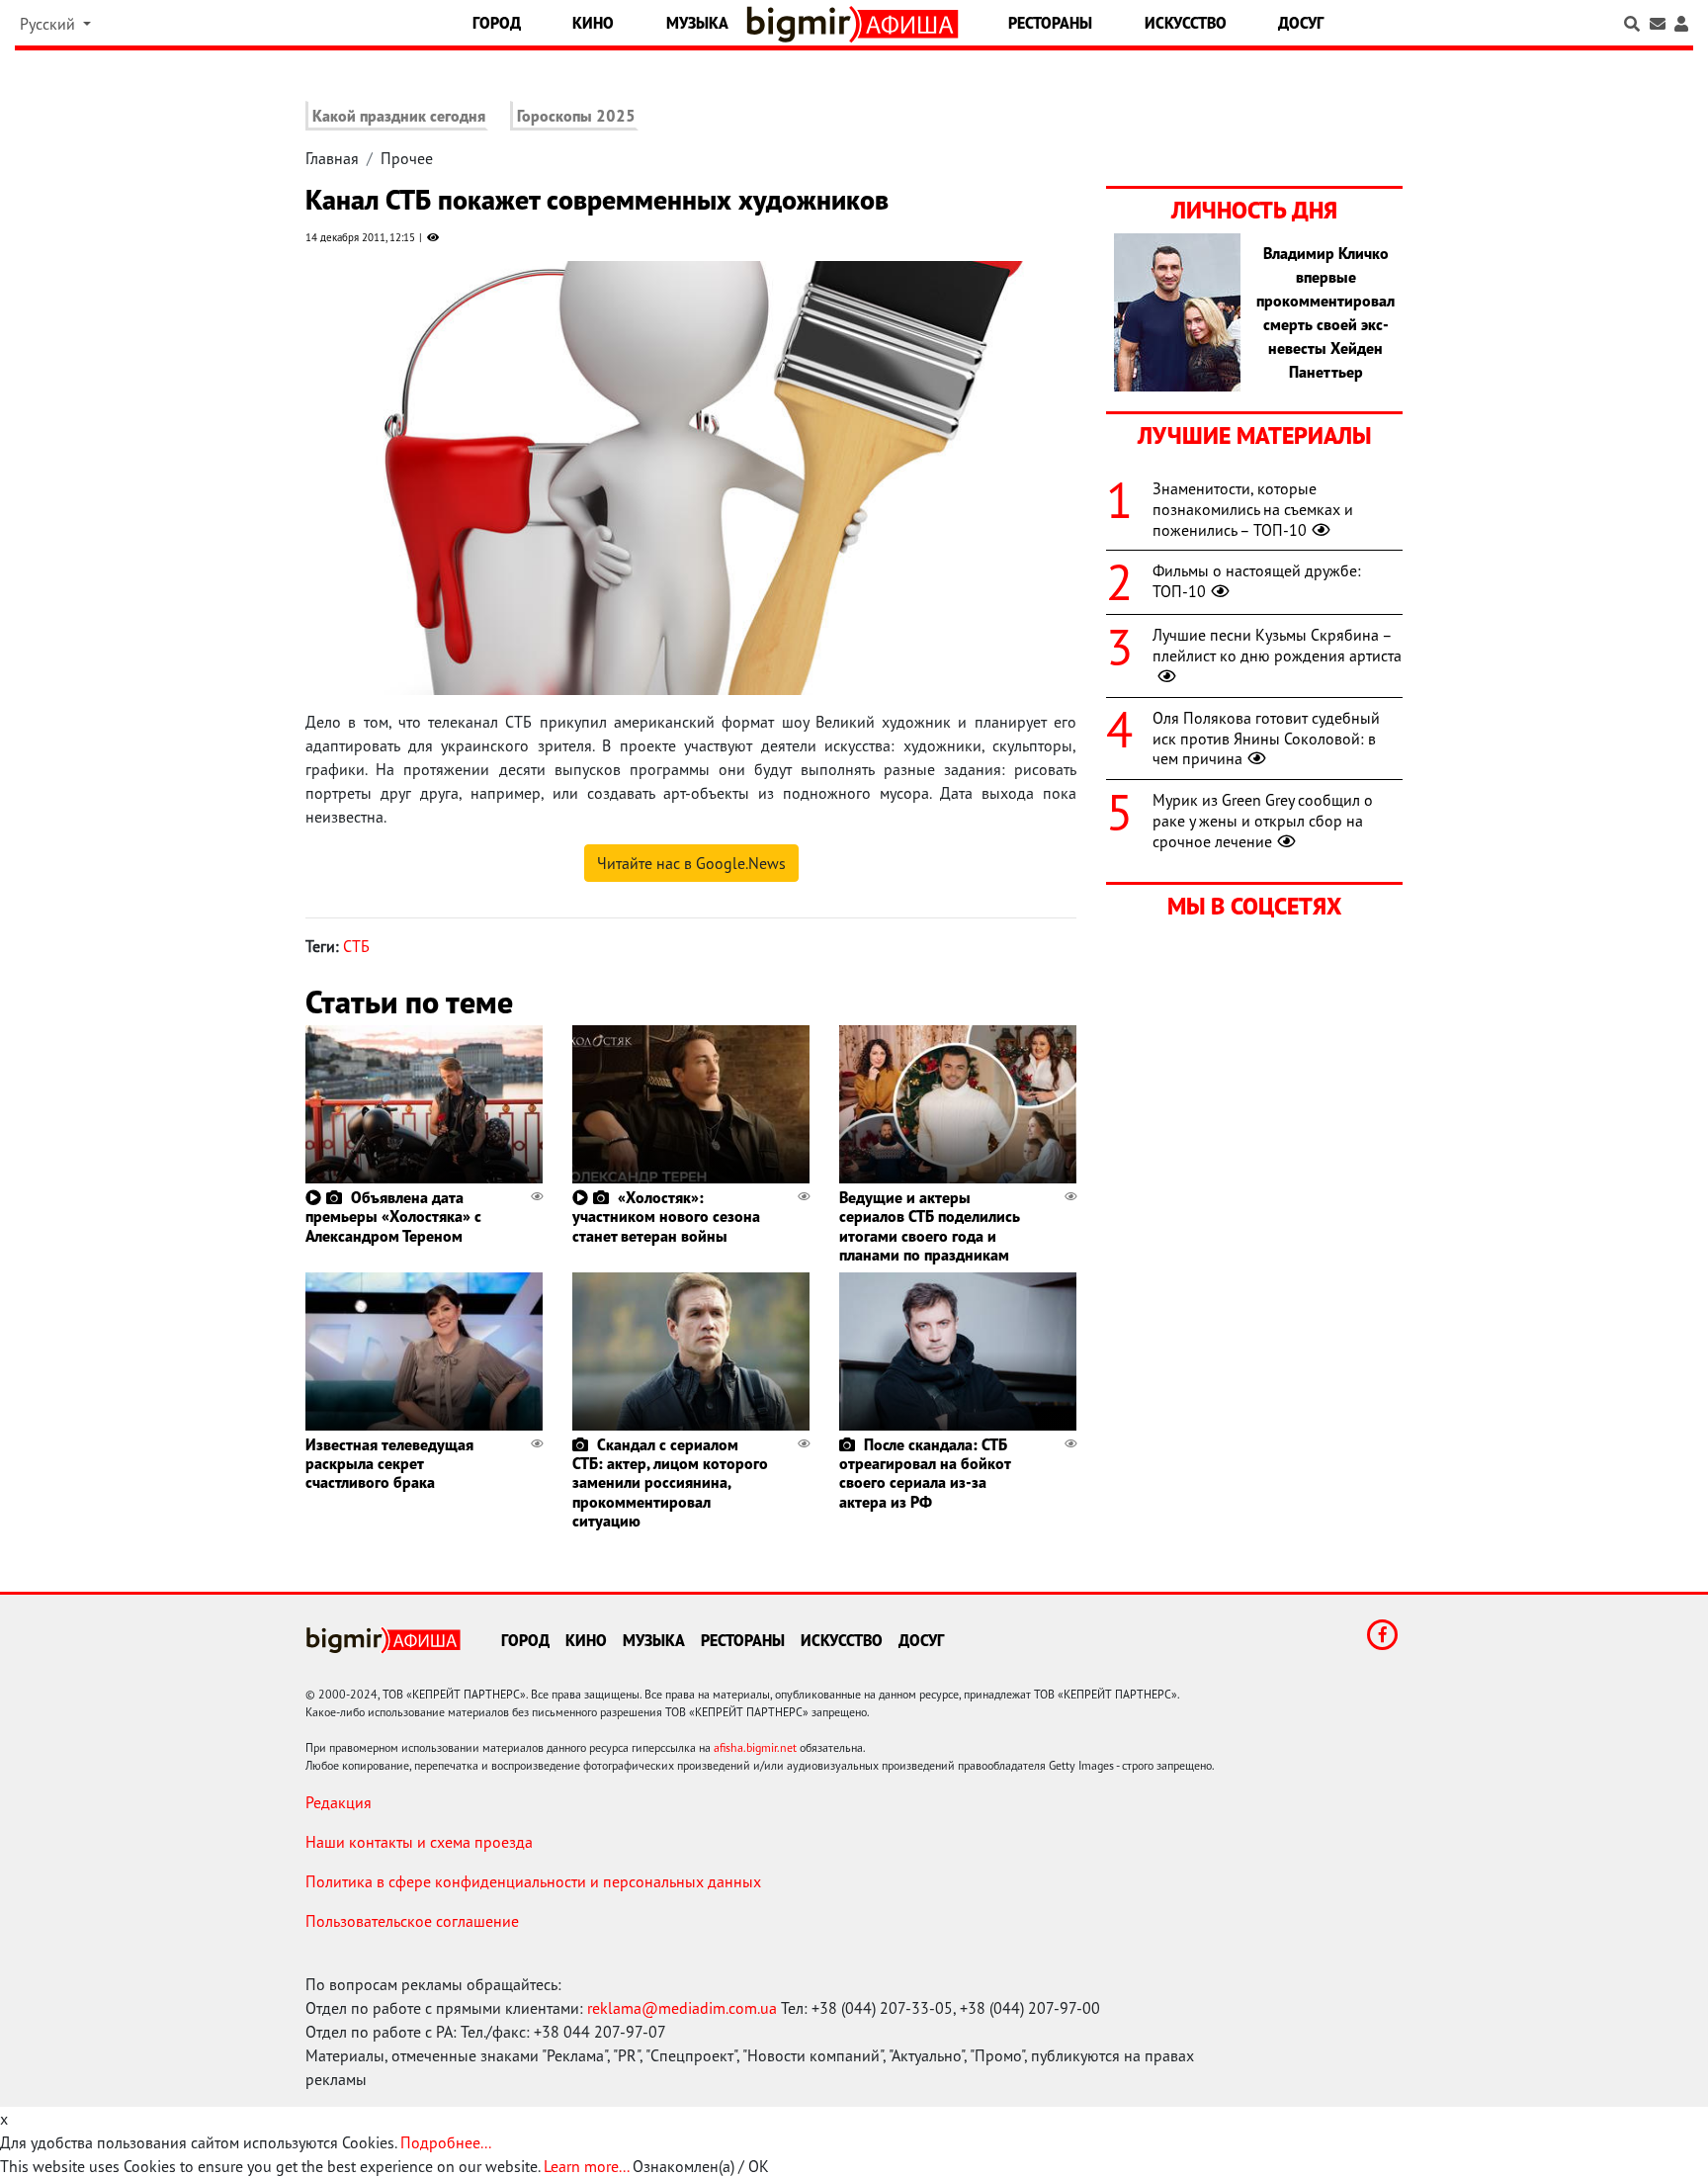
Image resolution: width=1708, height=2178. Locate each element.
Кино (593, 23)
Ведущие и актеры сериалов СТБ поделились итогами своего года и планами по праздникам (930, 1226)
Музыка (697, 23)
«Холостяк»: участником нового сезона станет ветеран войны (666, 1216)
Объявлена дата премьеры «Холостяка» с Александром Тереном (393, 1216)
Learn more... (586, 2166)
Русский (49, 24)
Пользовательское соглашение (412, 1921)
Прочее (407, 158)
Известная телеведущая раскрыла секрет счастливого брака (389, 1463)
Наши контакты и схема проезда (419, 1842)
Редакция (339, 1802)
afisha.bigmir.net (755, 1747)
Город (497, 23)
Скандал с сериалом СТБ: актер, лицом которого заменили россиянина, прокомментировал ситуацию (670, 1482)
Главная (332, 158)
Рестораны (1050, 23)
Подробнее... (446, 2142)
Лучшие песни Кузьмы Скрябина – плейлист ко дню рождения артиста (1277, 645)
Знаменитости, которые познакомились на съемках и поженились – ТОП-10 (1253, 509)
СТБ (356, 946)
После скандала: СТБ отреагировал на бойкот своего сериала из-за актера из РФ (925, 1473)
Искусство (1186, 23)
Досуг (1301, 23)
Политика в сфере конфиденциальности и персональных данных (533, 1881)
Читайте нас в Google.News (691, 863)
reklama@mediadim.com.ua (682, 2008)
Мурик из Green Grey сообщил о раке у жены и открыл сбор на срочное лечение (1263, 821)
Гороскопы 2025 (576, 116)
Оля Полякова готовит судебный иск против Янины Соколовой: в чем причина (1266, 739)
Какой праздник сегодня (399, 116)
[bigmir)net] (803, 24)
